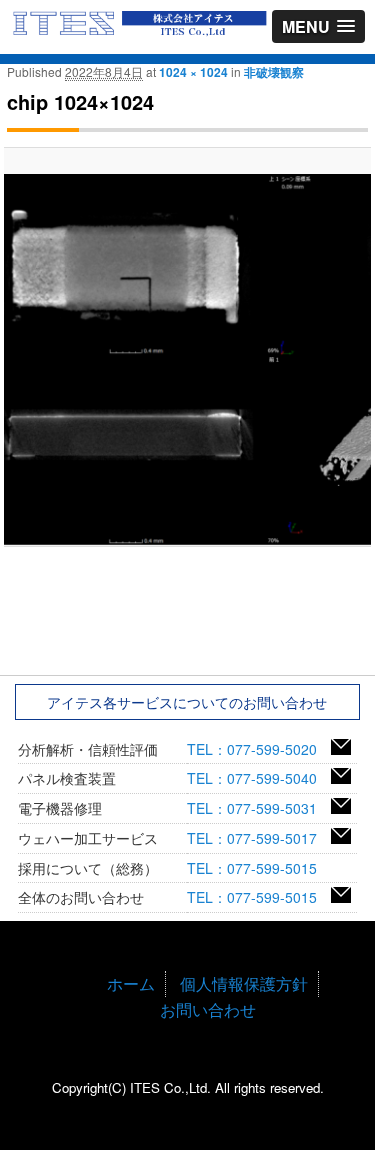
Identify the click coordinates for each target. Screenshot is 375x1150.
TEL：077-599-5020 (259, 749)
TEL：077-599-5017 (259, 838)
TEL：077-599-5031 (259, 808)
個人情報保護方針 (244, 983)
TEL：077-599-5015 (259, 868)
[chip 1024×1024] (187, 360)
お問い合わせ (208, 1009)
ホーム (131, 983)
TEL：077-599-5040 (259, 778)
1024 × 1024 (193, 72)
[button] (318, 26)
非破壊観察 (274, 72)
